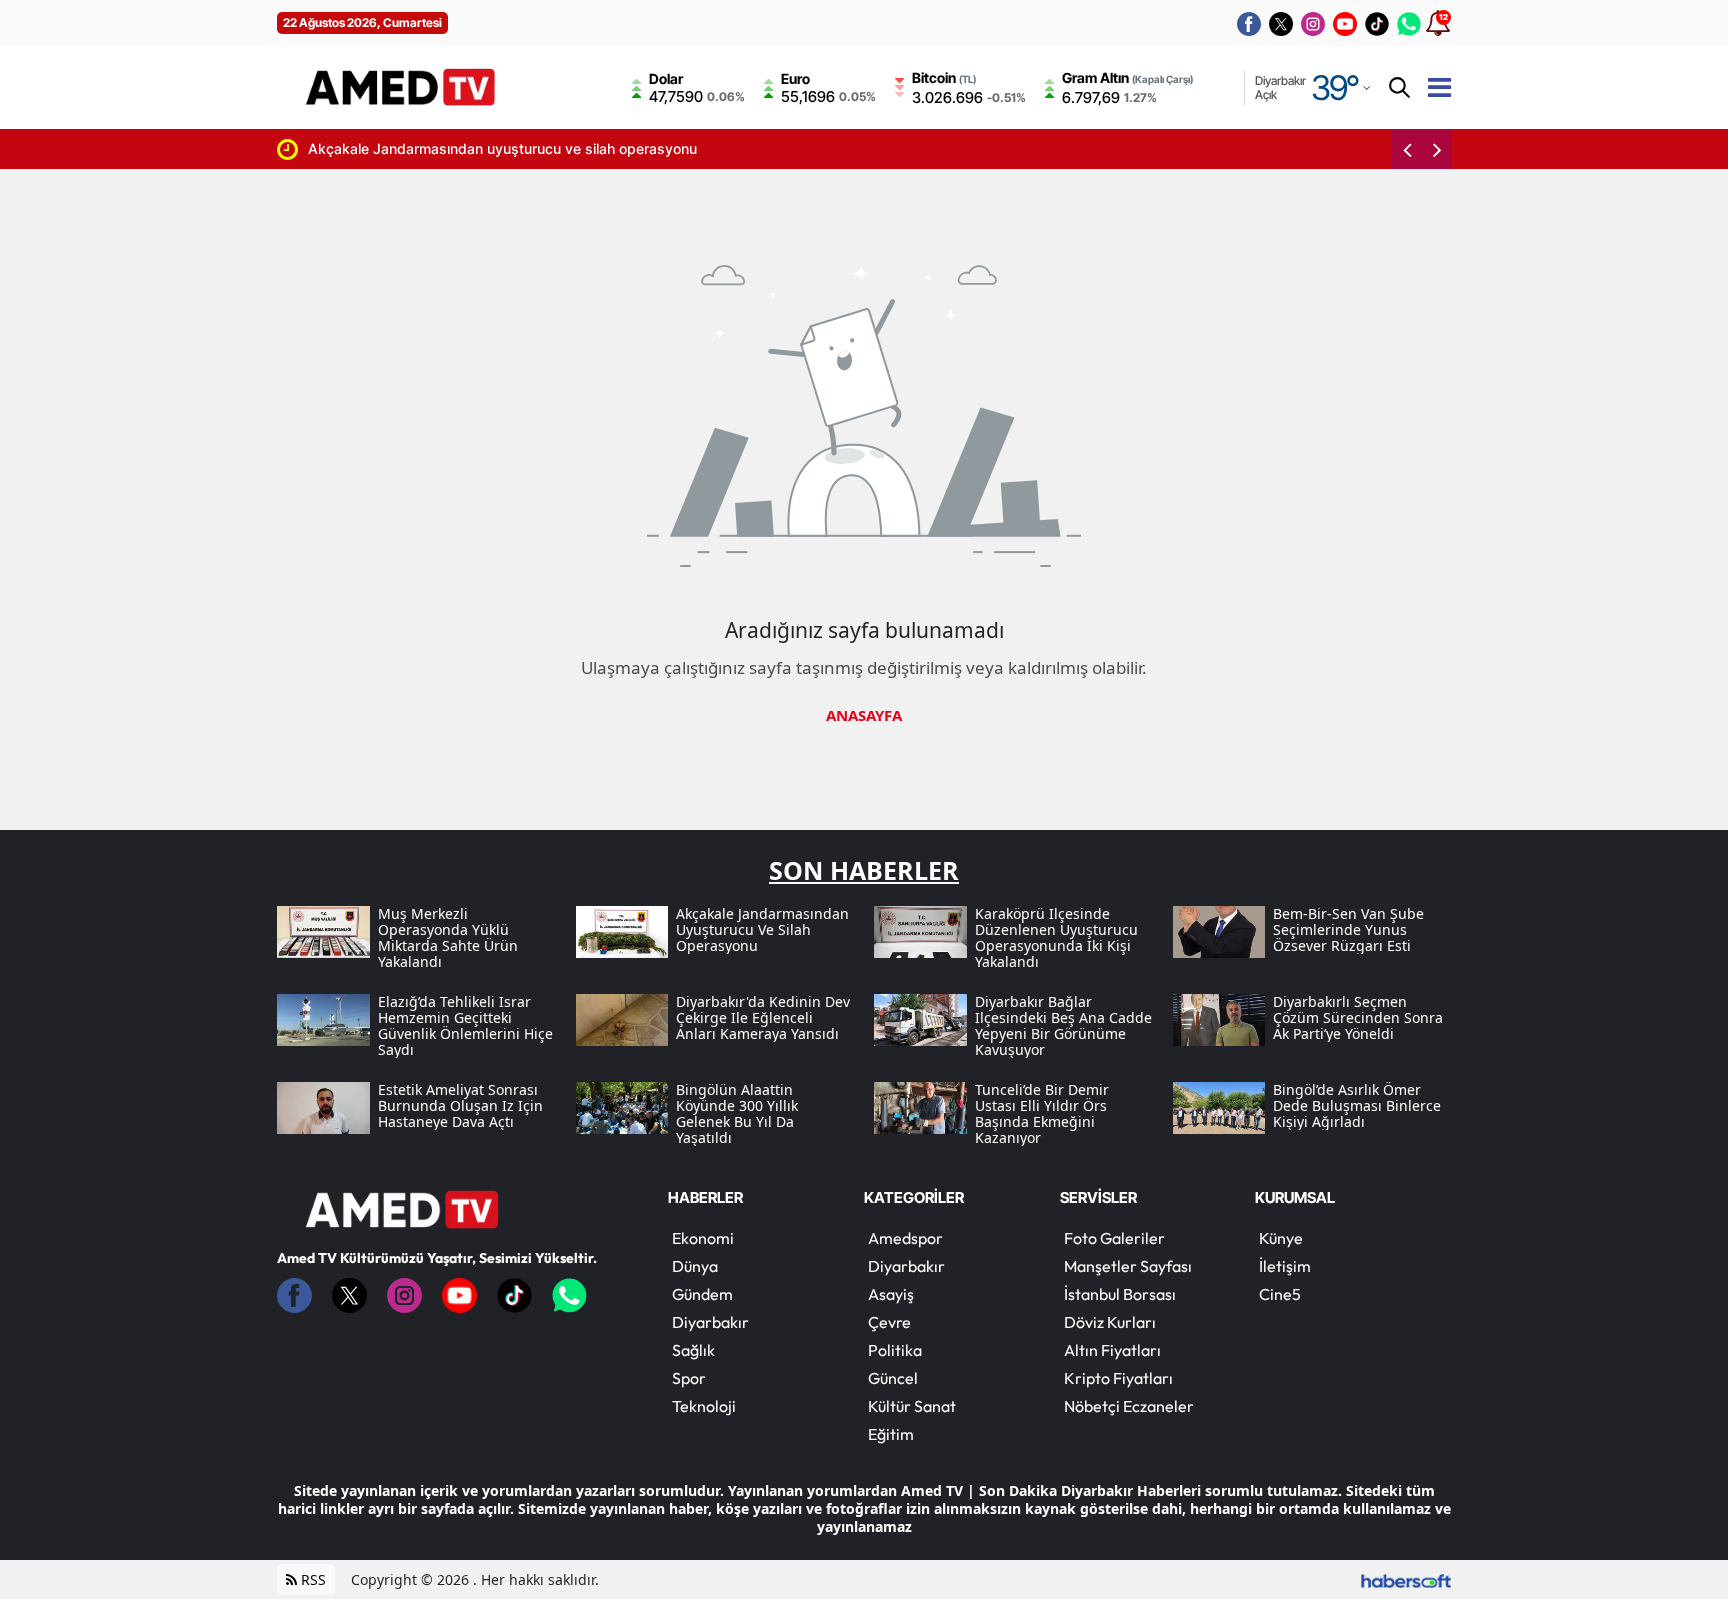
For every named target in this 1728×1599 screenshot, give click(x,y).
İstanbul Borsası (1120, 1294)
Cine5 (1280, 1294)
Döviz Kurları (1110, 1322)
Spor (689, 1378)
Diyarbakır (710, 1322)
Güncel (893, 1378)
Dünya (695, 1266)
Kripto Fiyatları (1118, 1378)
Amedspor (905, 1238)
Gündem (702, 1294)
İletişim (1285, 1266)
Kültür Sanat (912, 1406)
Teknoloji (704, 1406)
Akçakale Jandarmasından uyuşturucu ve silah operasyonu (502, 148)
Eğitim (891, 1434)
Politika (895, 1350)
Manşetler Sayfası (1128, 1266)
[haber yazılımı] (1406, 1579)
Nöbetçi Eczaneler (1129, 1406)
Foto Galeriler (1114, 1238)
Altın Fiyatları (1112, 1350)
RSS (311, 1579)
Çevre (889, 1322)
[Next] (1437, 149)
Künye (1281, 1238)
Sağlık (693, 1350)
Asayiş (891, 1294)
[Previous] (1407, 149)
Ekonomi (703, 1238)
